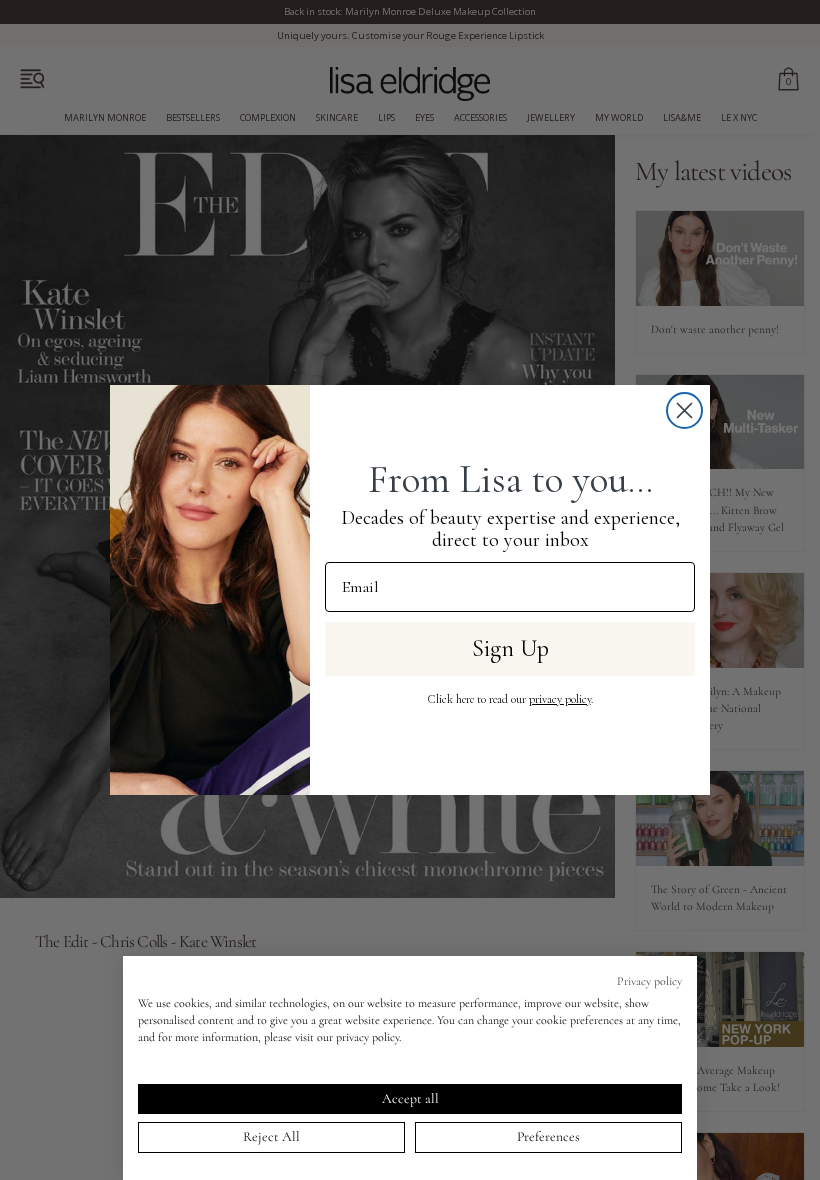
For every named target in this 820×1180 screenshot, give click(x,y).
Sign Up (510, 648)
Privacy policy (649, 981)
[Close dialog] (684, 410)
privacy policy (560, 699)
